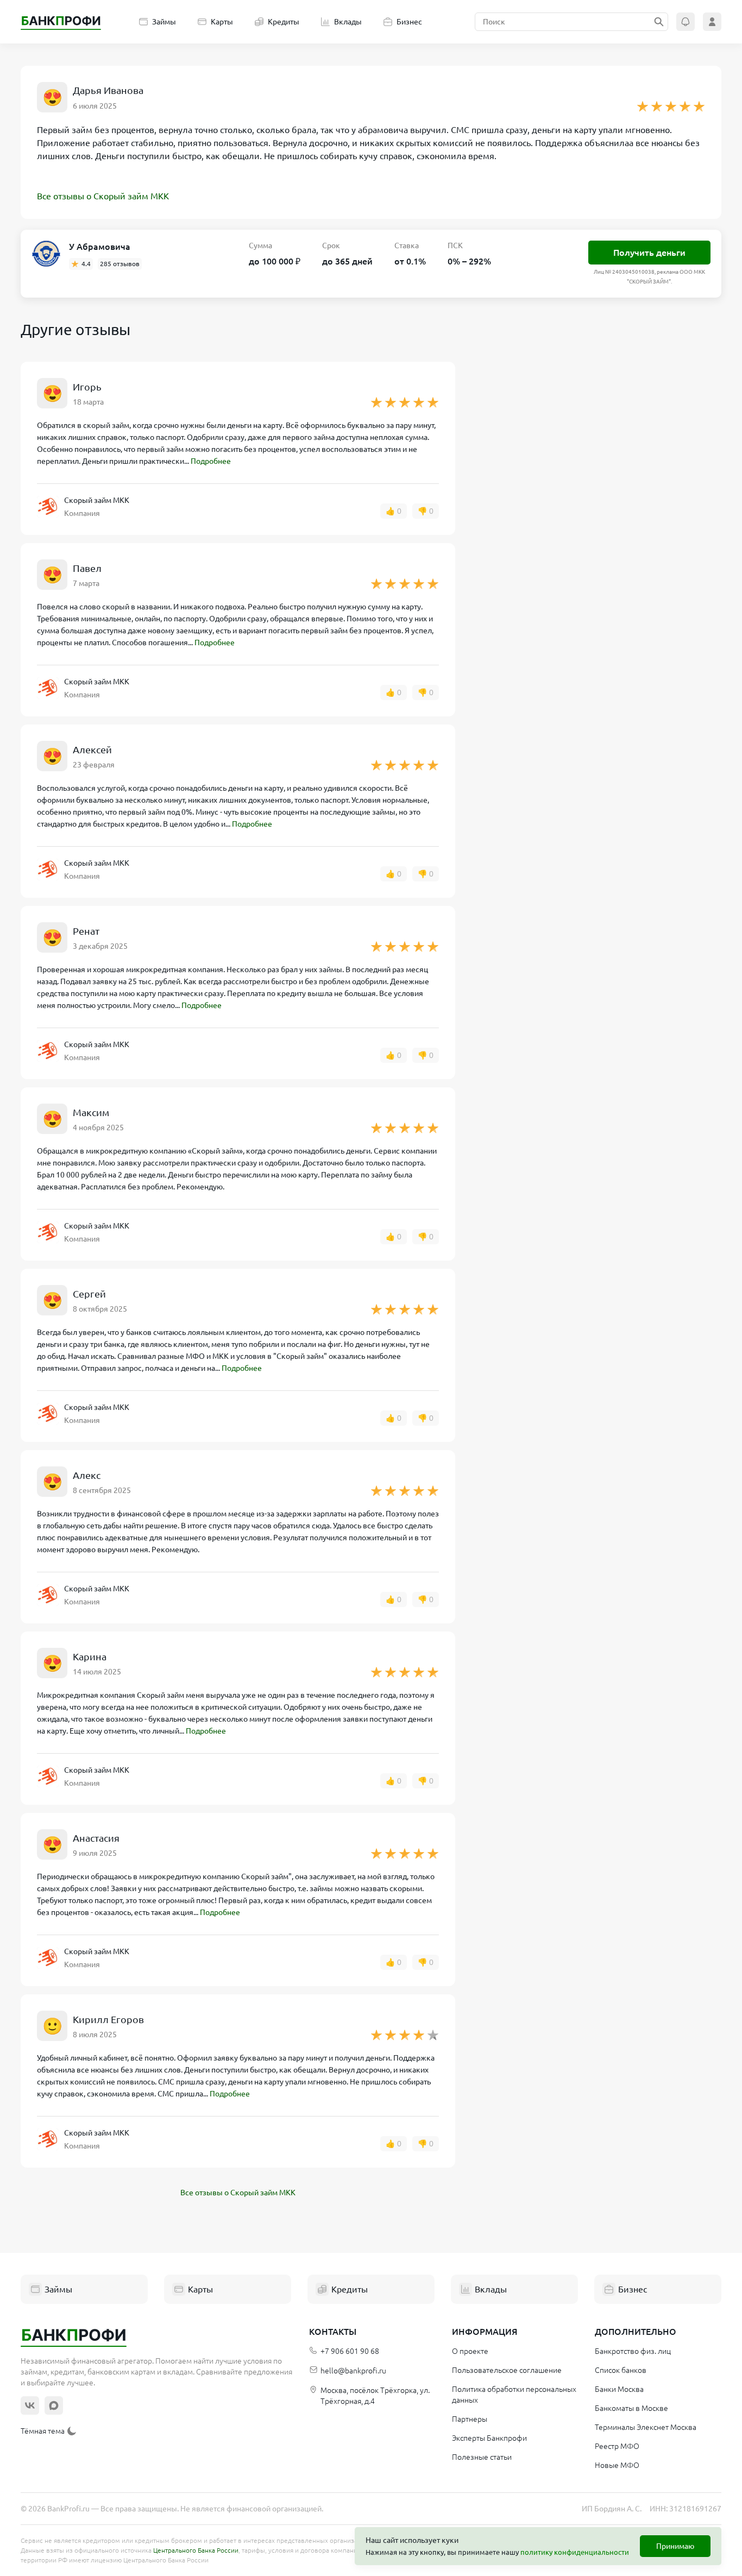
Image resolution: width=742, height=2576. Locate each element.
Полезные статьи (482, 2457)
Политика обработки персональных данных (514, 2395)
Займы (164, 22)
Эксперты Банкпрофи (489, 2438)
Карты (222, 22)
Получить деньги (649, 253)
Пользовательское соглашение (507, 2370)
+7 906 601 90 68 (350, 2351)
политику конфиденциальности (575, 2552)
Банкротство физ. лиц (633, 2351)
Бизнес (409, 22)
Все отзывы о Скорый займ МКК (103, 196)
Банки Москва (619, 2389)
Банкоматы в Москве (631, 2408)
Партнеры (470, 2419)
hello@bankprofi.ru (353, 2371)
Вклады (348, 22)
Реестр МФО (617, 2446)
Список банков (621, 2370)
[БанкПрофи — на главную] (61, 22)
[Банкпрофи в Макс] (54, 2405)
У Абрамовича (100, 247)
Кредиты (284, 22)
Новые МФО (617, 2465)
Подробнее (211, 461)
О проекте (470, 2351)
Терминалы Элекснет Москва (646, 2427)
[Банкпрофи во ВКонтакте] (30, 2405)
